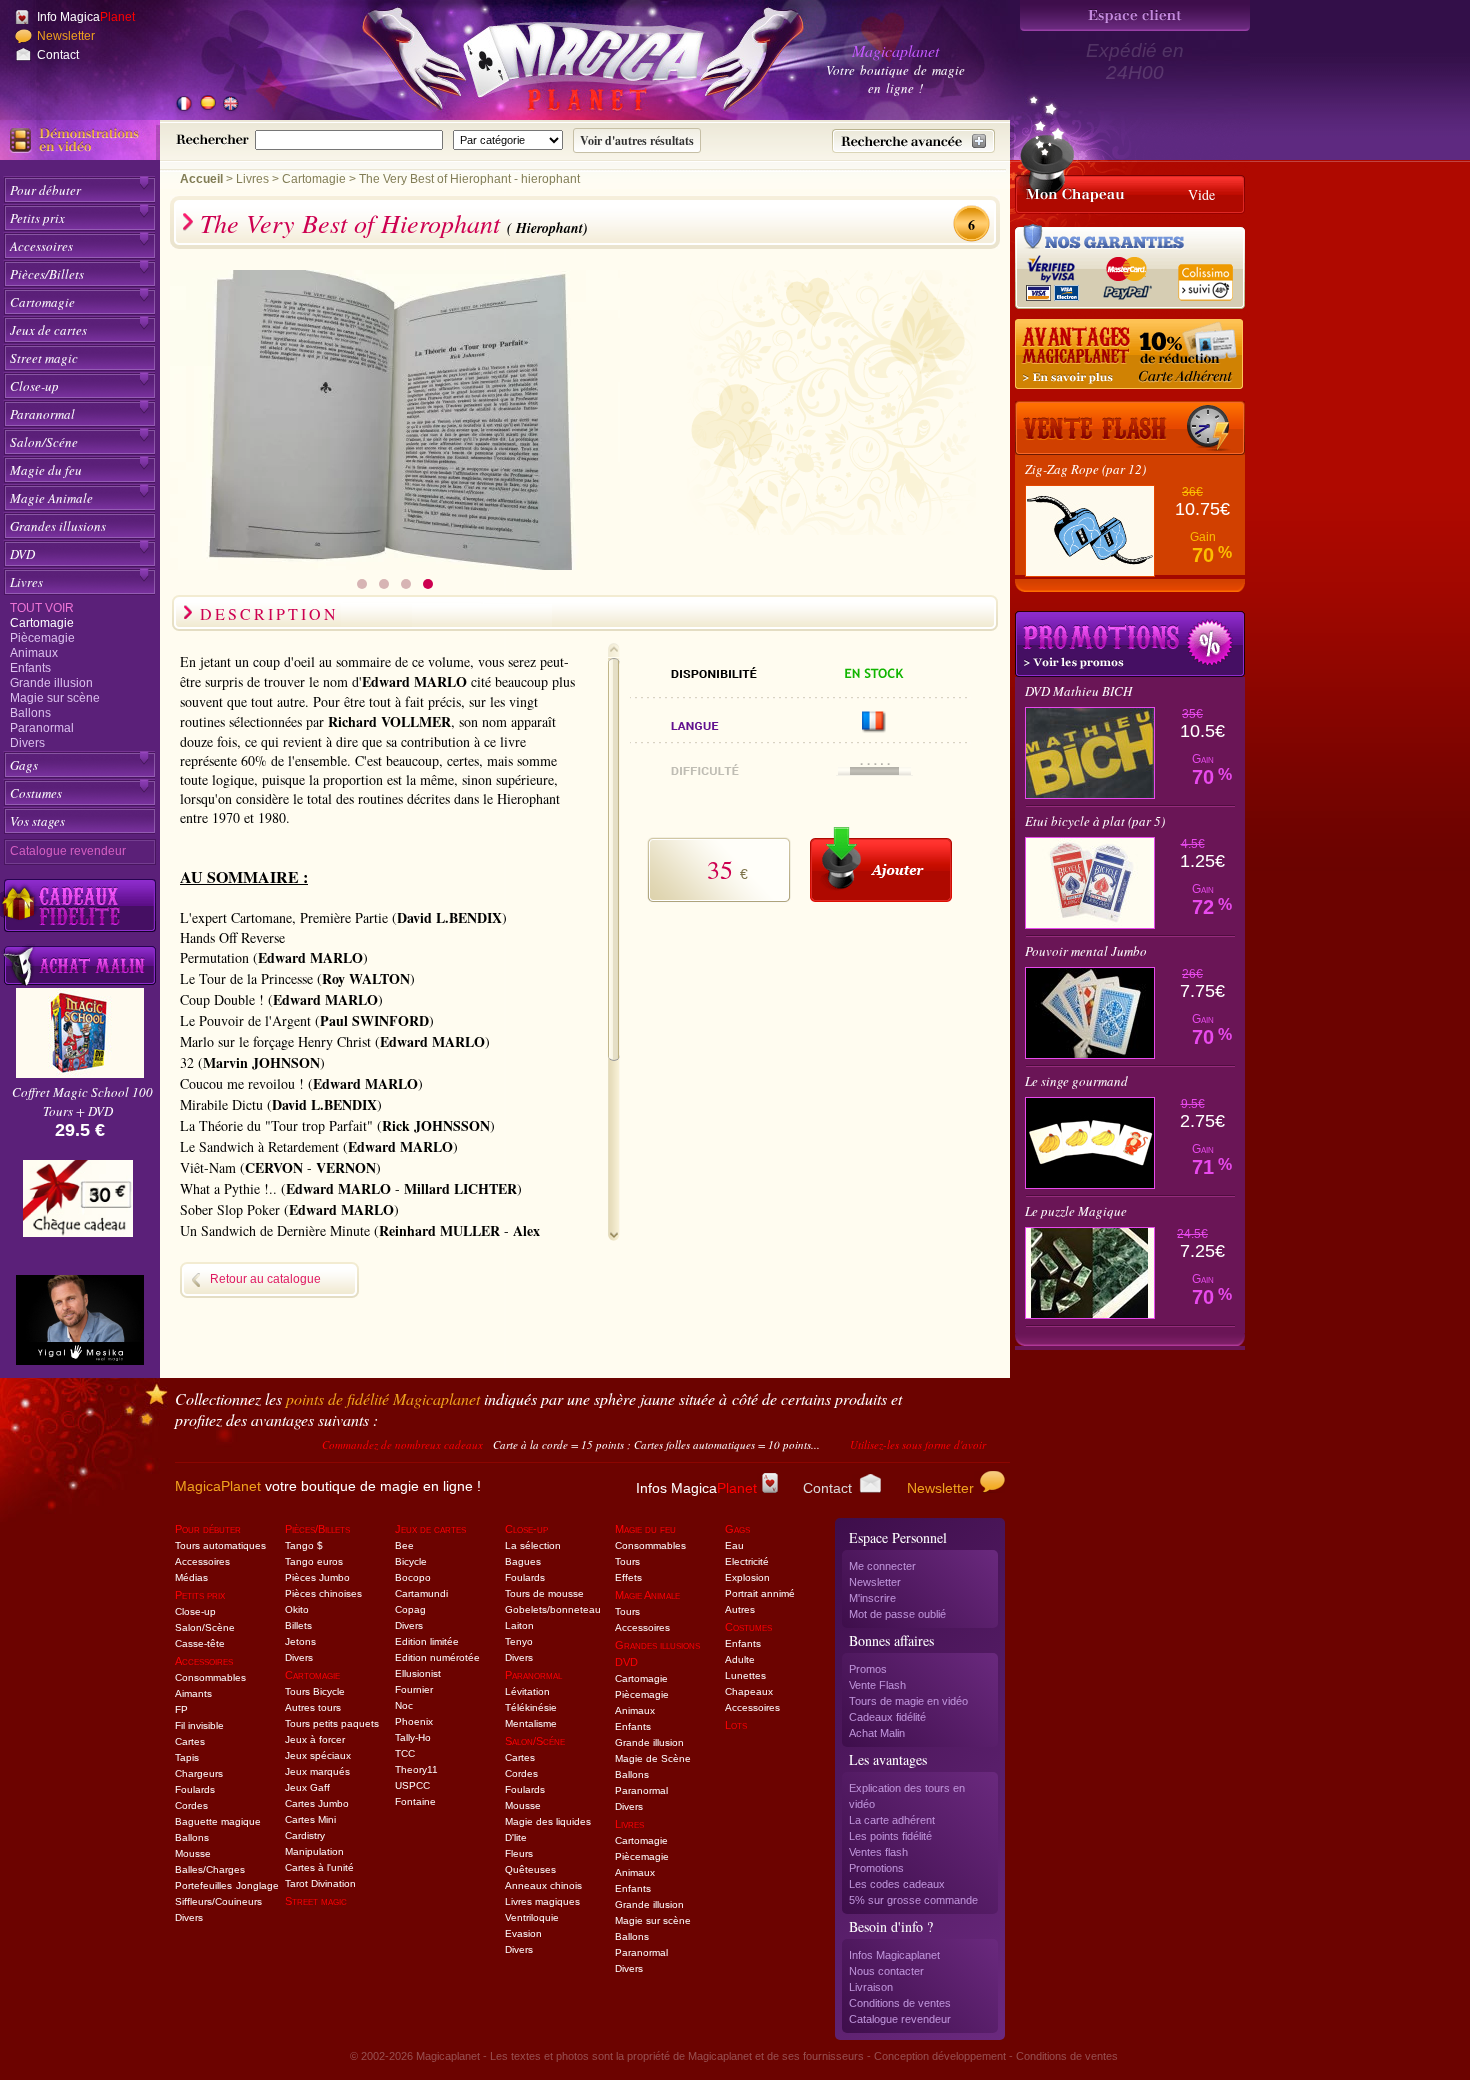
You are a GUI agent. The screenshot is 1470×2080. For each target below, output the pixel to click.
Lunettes (745, 1675)
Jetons (300, 1641)
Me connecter (882, 1566)
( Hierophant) (547, 228)
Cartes (190, 1741)
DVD (22, 554)
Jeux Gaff (307, 1787)
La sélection (533, 1545)
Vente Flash (877, 1685)
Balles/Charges (210, 1869)
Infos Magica (696, 1488)
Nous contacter (886, 1971)
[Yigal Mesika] (80, 1320)
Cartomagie (42, 302)
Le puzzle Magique (1076, 1211)
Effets (628, 1577)
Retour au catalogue (265, 1279)
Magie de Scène (653, 1758)
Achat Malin (877, 1733)
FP (181, 1709)
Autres (740, 1609)
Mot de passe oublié (897, 1614)
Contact (58, 55)
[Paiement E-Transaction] (1057, 275)
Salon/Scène (205, 1627)
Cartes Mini (310, 1819)
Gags (24, 765)
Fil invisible (199, 1725)
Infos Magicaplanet (894, 1955)
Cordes (191, 1805)
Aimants (193, 1693)
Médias (191, 1577)
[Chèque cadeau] (78, 1205)
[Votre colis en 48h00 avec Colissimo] (1204, 275)
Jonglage (257, 1885)
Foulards (195, 1789)
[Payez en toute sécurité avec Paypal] (1124, 275)
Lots (736, 1725)
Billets (298, 1625)
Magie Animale (51, 498)
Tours (627, 1561)
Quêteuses (530, 1869)
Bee (404, 1545)
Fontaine (415, 1801)
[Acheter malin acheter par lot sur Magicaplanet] (80, 965)
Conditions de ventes (900, 2003)
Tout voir (42, 608)
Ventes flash (878, 1852)
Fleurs (519, 1853)
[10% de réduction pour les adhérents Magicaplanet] (1130, 355)
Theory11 (416, 1769)
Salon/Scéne (44, 442)
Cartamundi (421, 1593)
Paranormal (42, 414)
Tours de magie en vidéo (908, 1701)
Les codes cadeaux (897, 1884)
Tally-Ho (413, 1737)
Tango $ (304, 1545)
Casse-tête (200, 1643)
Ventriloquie (532, 1917)
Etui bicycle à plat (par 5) (1095, 821)
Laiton (519, 1625)
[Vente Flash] (1130, 428)
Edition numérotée (437, 1657)
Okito (297, 1609)
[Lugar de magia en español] (207, 105)
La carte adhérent (892, 1820)
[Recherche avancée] (913, 141)
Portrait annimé (760, 1593)
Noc (404, 1705)
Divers (27, 743)
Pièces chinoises (323, 1593)
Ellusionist (418, 1673)
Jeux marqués (317, 1771)
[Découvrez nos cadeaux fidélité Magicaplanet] (80, 906)
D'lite (516, 1837)
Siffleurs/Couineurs (218, 1901)
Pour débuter (45, 190)
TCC (405, 1753)
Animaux (34, 653)
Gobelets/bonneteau (553, 1609)
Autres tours (313, 1707)
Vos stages (37, 821)
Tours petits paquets (332, 1723)
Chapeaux (749, 1691)
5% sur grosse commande (913, 1900)
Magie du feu (46, 470)
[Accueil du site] (560, 64)
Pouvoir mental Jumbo (1086, 951)
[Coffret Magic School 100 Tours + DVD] (80, 1072)
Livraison (871, 1987)
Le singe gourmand (1076, 1081)
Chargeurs (199, 1773)
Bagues (523, 1561)
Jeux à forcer (315, 1739)
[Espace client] (1135, 15)
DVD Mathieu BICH (1078, 691)
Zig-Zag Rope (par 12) (1085, 469)
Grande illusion (51, 683)
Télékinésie (531, 1707)
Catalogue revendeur (68, 851)
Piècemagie (42, 638)
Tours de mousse (544, 1593)
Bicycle (411, 1561)
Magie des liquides (548, 1821)
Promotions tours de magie (1130, 644)
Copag (410, 1609)
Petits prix (37, 218)
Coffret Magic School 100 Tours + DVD (82, 1101)
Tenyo (519, 1641)
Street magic (44, 358)
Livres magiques (542, 1901)
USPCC (412, 1785)
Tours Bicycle (315, 1691)
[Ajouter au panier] (881, 864)
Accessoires (41, 246)
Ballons (30, 713)
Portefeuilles (203, 1885)
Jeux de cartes (48, 330)
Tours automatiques (220, 1545)
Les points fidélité (890, 1836)
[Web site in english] (230, 105)
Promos (868, 1669)
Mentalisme (531, 1723)
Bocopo (413, 1577)
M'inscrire (872, 1598)
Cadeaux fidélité (887, 1717)
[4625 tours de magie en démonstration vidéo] (80, 140)
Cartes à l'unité (319, 1867)
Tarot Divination (320, 1883)
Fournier (414, 1689)
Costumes (36, 793)
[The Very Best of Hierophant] (395, 564)
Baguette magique (218, 1821)
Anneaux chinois (543, 1885)
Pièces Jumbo (317, 1577)
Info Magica (86, 17)
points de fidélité (383, 1398)
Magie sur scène (55, 698)
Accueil (201, 179)
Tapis (187, 1757)
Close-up (34, 386)
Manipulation (314, 1851)
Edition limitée (427, 1641)
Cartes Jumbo (317, 1803)
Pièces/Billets (47, 274)
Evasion (523, 1933)
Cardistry (305, 1835)
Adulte (740, 1659)
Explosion (747, 1577)
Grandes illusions (58, 526)
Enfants (30, 668)
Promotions (876, 1868)
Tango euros (314, 1561)
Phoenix (414, 1721)
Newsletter (66, 36)
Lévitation (527, 1691)
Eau (734, 1545)
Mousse (193, 1853)
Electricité (747, 1561)
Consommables (210, 1677)
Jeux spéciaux (318, 1755)
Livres (26, 582)
